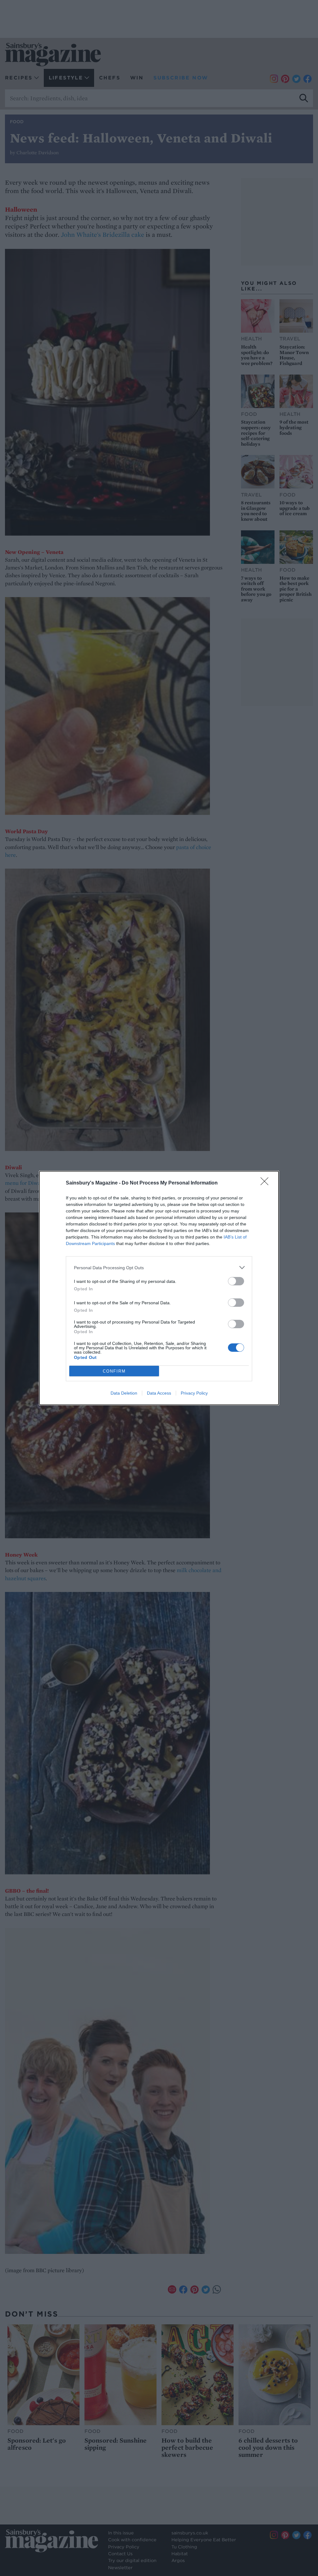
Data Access (159, 1393)
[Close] (266, 1183)
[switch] (236, 1281)
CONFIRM (114, 1371)
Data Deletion (124, 1393)
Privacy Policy (194, 1393)
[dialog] (159, 1288)
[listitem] (159, 1268)
